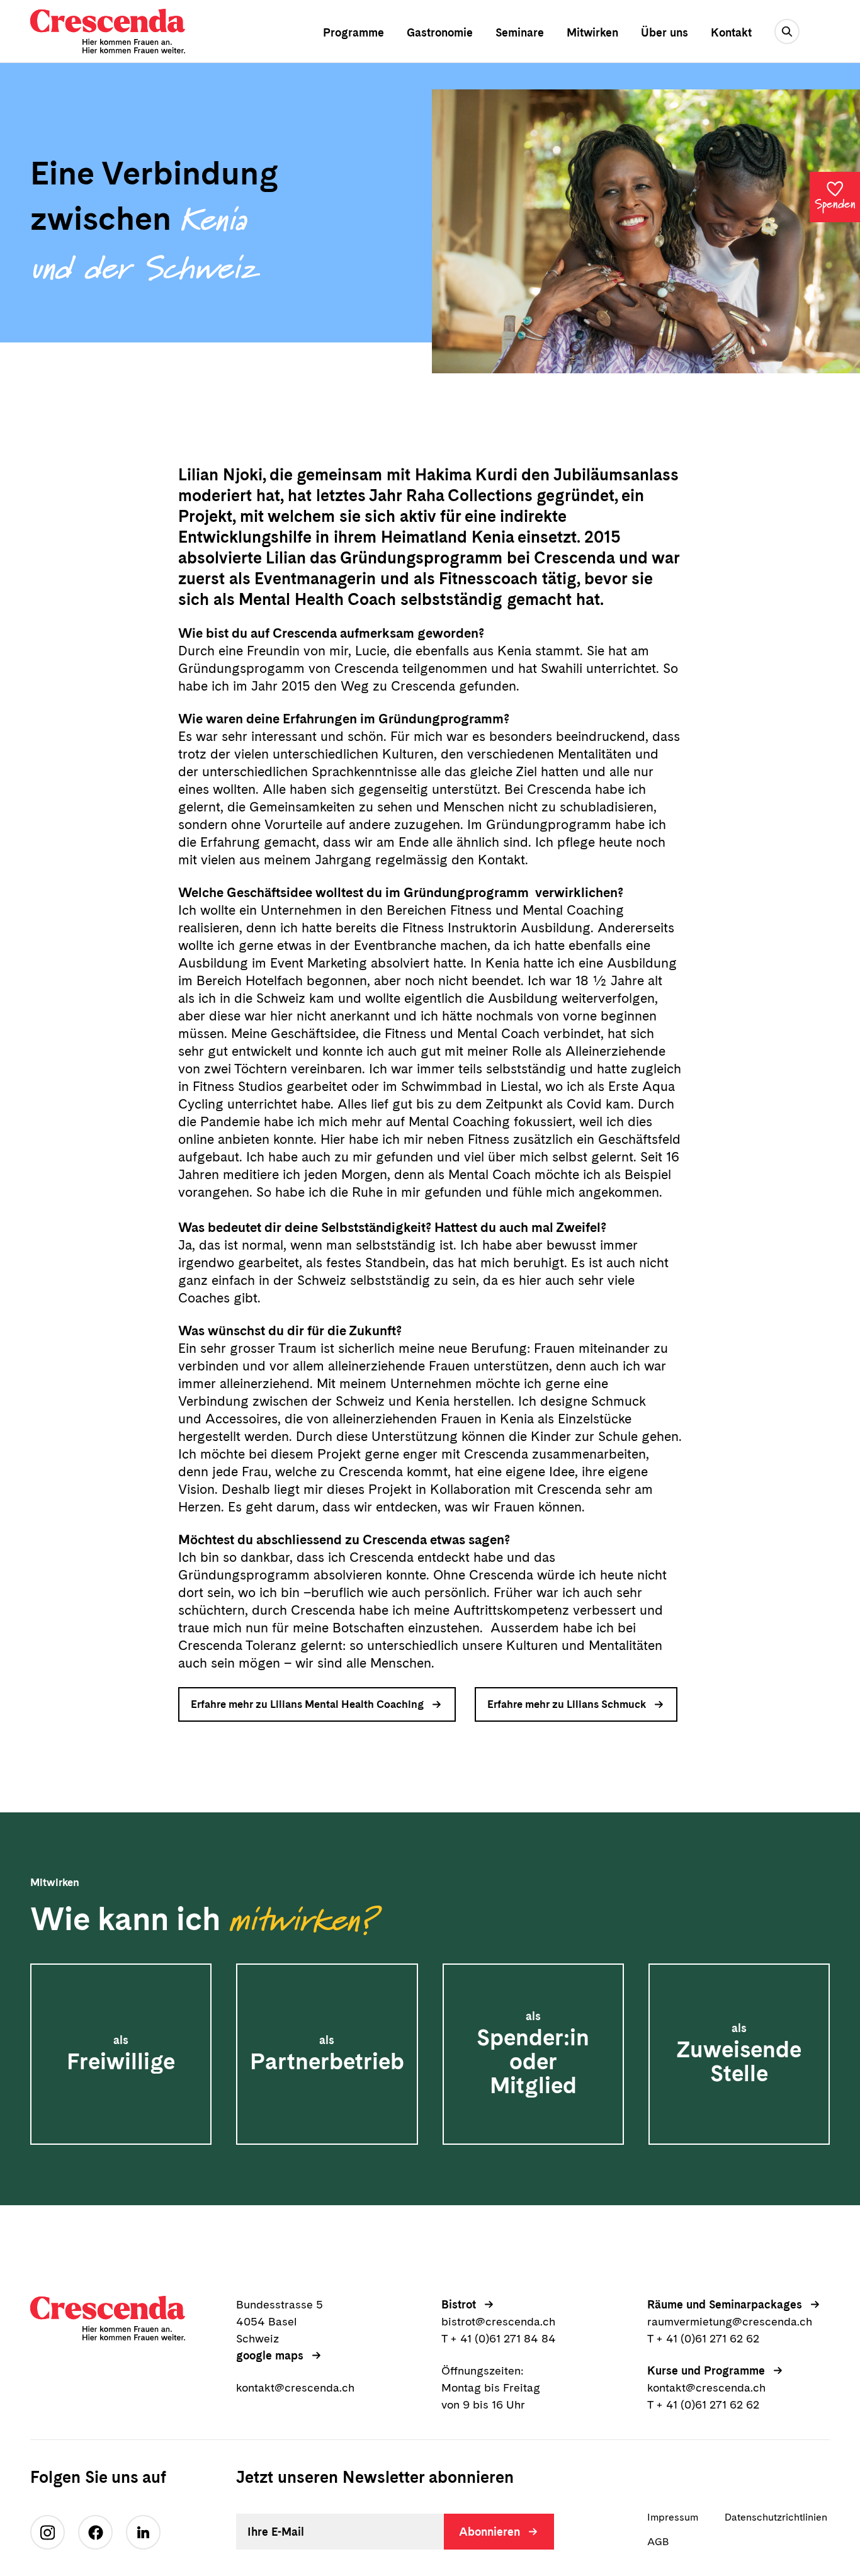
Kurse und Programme (706, 2370)
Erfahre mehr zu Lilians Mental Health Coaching (307, 1704)
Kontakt (731, 32)
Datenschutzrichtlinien (776, 2517)
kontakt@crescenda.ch (295, 2387)
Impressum (673, 2517)
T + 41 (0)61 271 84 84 (499, 2338)
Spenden (835, 205)
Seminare (520, 32)
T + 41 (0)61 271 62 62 (703, 2338)
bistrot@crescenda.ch (498, 2321)
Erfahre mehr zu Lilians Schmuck (567, 1704)
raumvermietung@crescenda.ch (730, 2321)
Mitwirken (592, 32)
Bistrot (459, 2304)
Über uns (665, 32)
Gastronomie (440, 32)
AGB (658, 2542)
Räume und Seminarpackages (725, 2304)
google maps (270, 2355)
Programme (354, 32)
